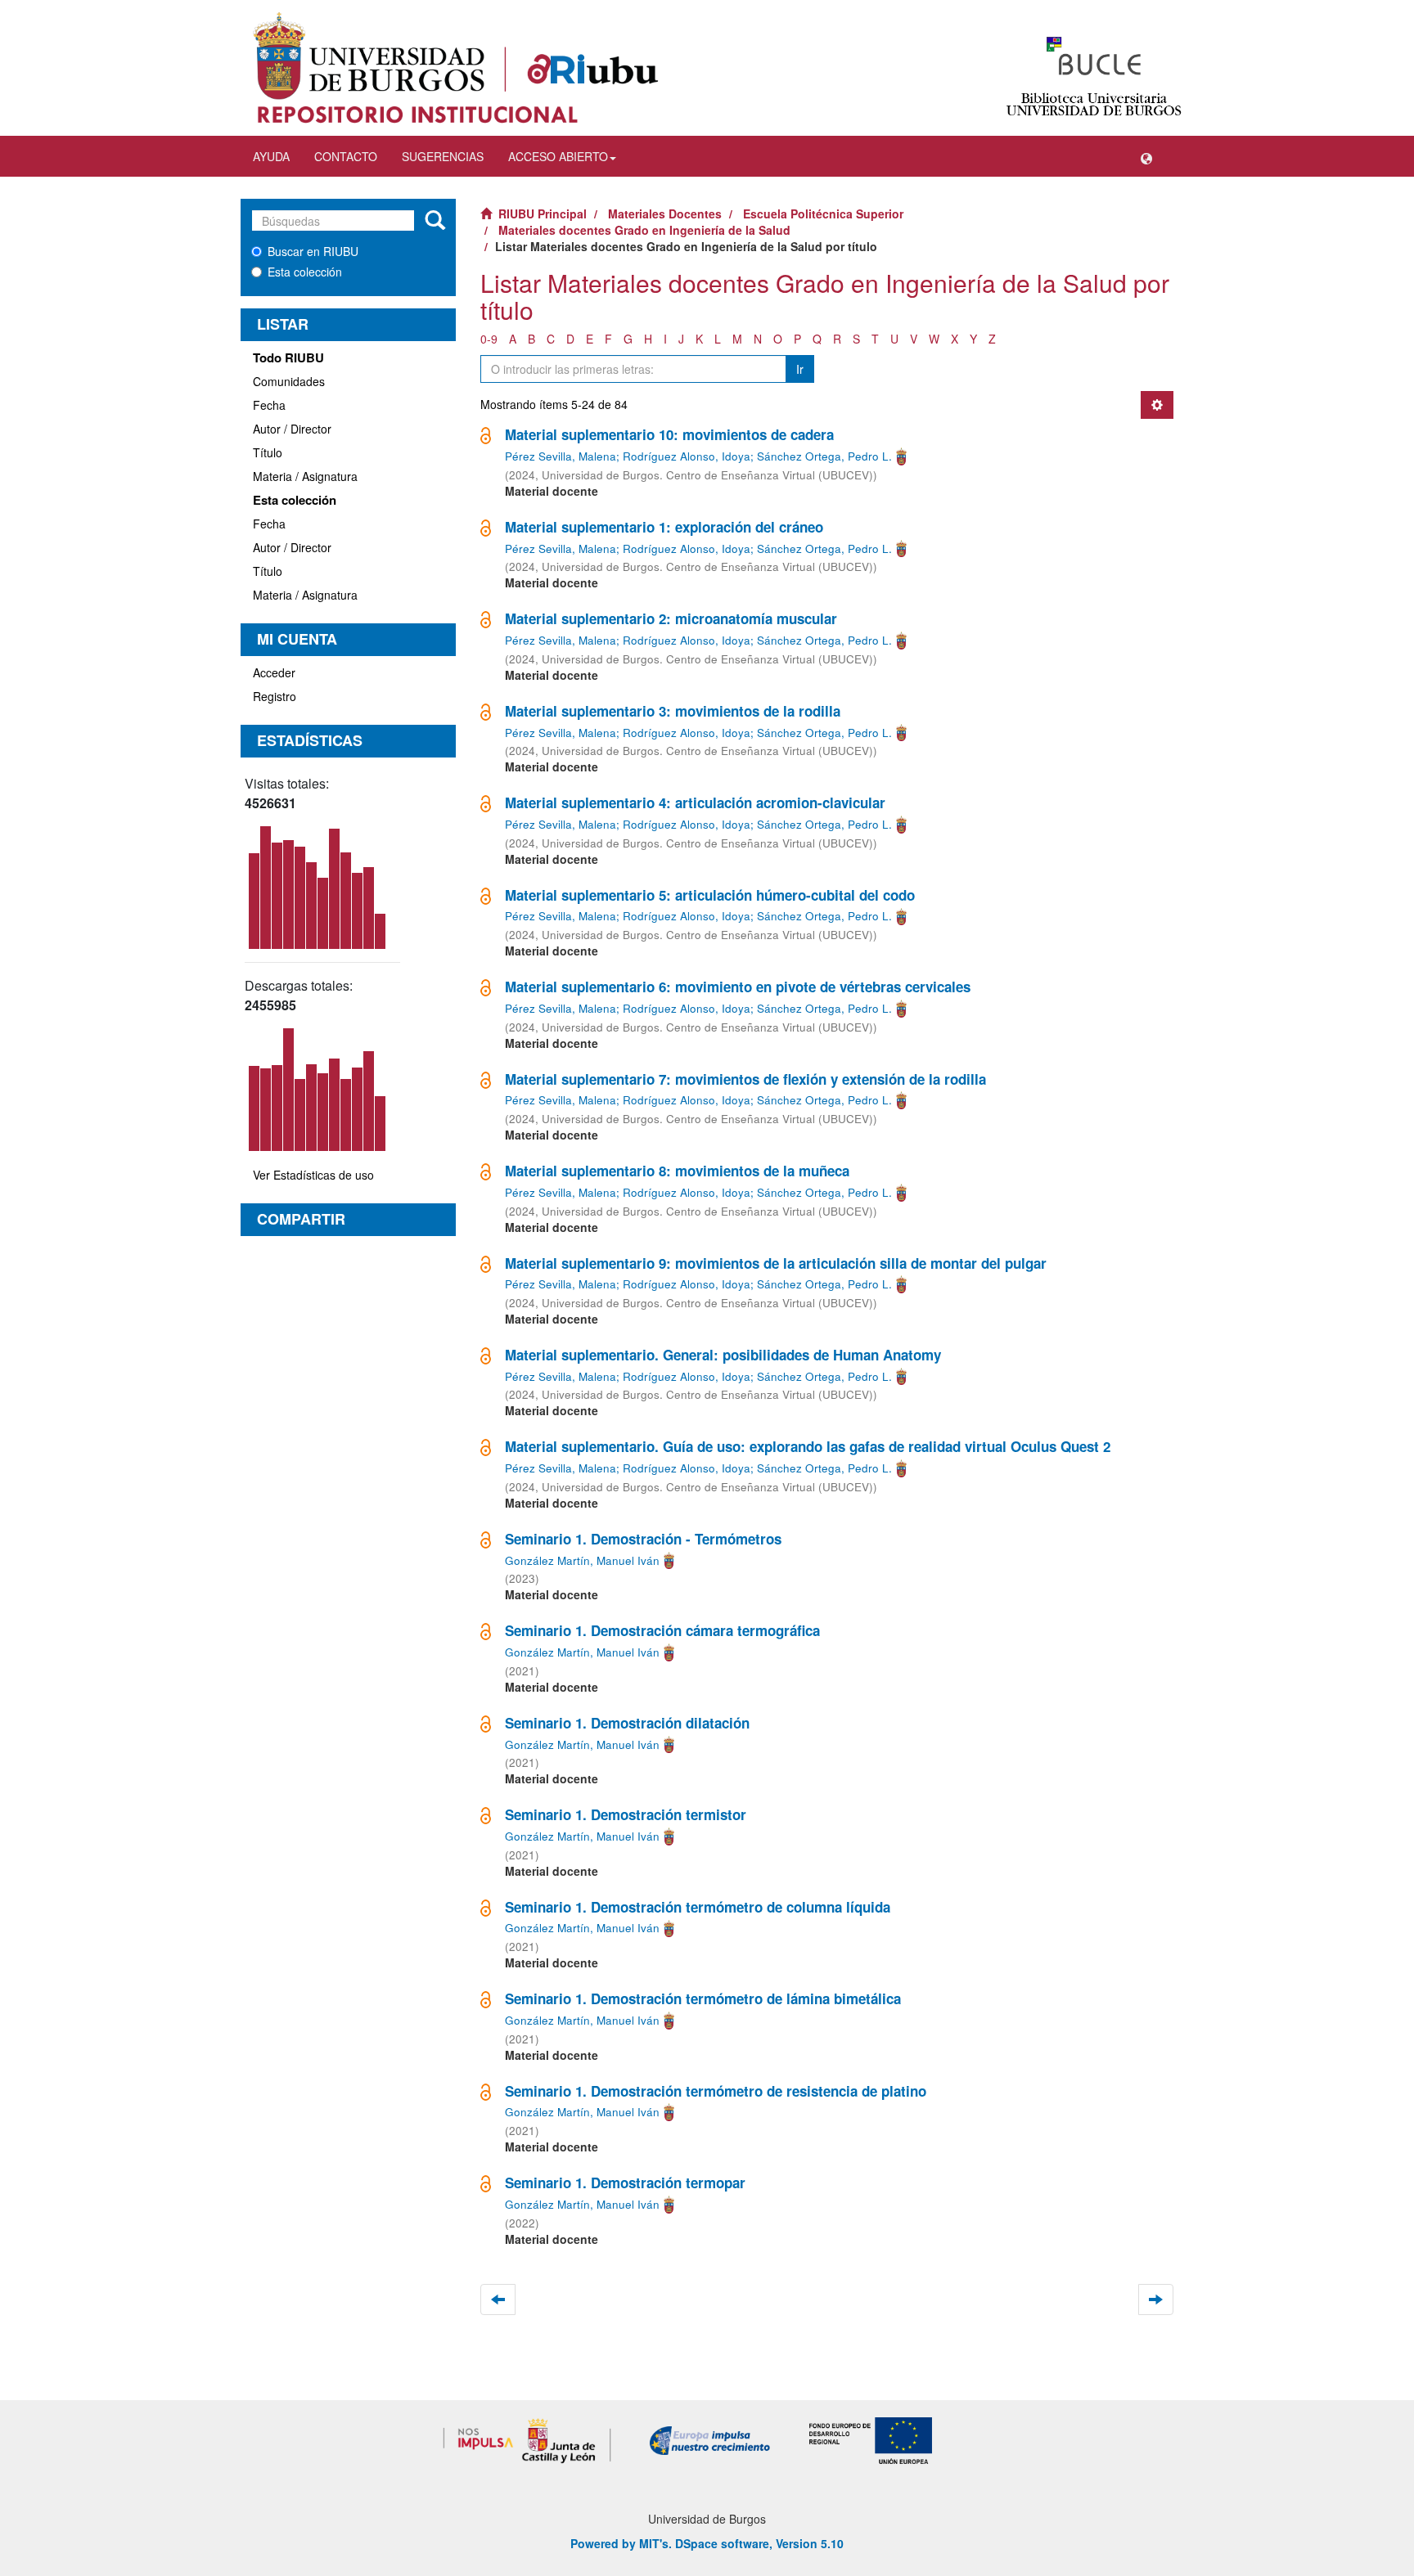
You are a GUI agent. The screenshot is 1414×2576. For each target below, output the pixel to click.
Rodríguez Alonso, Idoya (687, 456)
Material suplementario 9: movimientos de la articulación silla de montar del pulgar (776, 1263)
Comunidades (289, 381)
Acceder (274, 672)
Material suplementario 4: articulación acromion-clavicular (695, 802)
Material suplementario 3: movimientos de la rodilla (673, 711)
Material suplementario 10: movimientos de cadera (669, 434)
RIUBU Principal (543, 214)
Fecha (269, 405)
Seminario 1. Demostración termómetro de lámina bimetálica (703, 1998)
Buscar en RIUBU (313, 251)
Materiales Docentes (665, 214)
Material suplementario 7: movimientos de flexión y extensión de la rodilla (745, 1079)
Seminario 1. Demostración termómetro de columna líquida (698, 1907)
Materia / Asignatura (305, 476)
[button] (1146, 156)
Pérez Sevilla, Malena (561, 456)
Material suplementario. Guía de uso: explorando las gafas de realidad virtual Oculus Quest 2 (808, 1446)
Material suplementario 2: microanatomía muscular (671, 618)
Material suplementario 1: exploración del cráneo (664, 527)
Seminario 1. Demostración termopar (625, 2183)
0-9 (489, 339)
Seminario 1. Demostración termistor (626, 1814)
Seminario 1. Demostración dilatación (627, 1723)
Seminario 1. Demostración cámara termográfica (662, 1630)
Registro (275, 696)
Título (268, 452)
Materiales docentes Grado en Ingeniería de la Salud (644, 230)
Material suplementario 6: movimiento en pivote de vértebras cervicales (738, 987)
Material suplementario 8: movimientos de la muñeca (677, 1171)
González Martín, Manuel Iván (582, 1560)
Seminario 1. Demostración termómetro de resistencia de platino (716, 2091)
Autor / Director (292, 429)
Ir (800, 369)
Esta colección (305, 272)
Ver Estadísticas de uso (313, 1175)
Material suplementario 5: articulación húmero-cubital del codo (710, 895)
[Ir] (435, 221)
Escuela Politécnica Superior (823, 214)
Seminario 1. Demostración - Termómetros (643, 1539)
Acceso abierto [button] (558, 156)
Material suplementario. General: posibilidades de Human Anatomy (723, 1355)
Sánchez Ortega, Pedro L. (824, 456)
